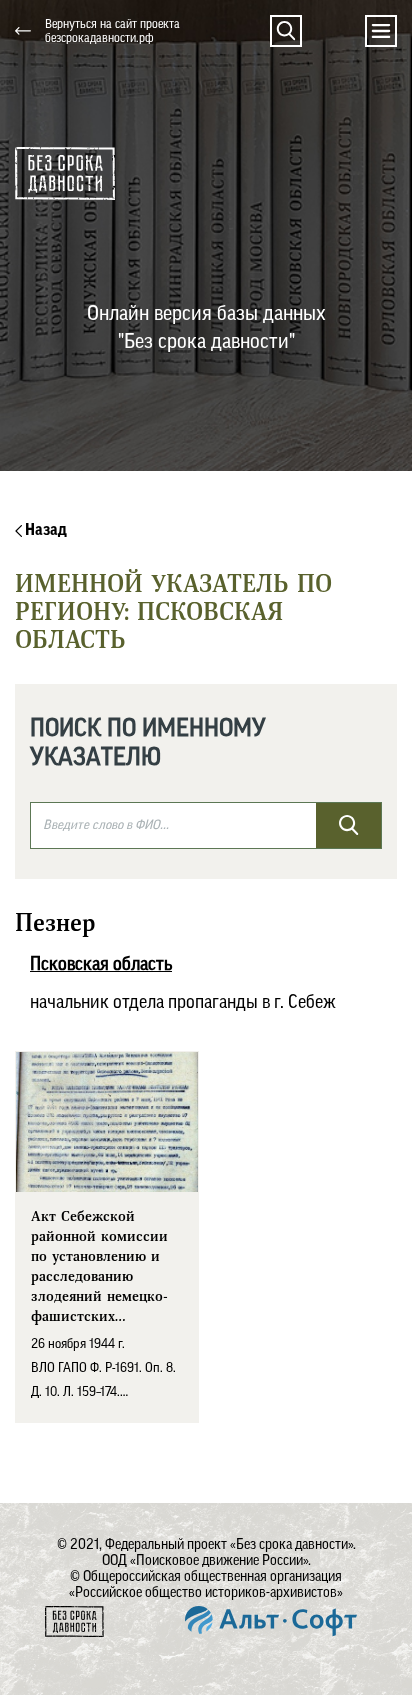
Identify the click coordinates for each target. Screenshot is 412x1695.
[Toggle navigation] (381, 31)
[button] (286, 31)
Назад (44, 530)
